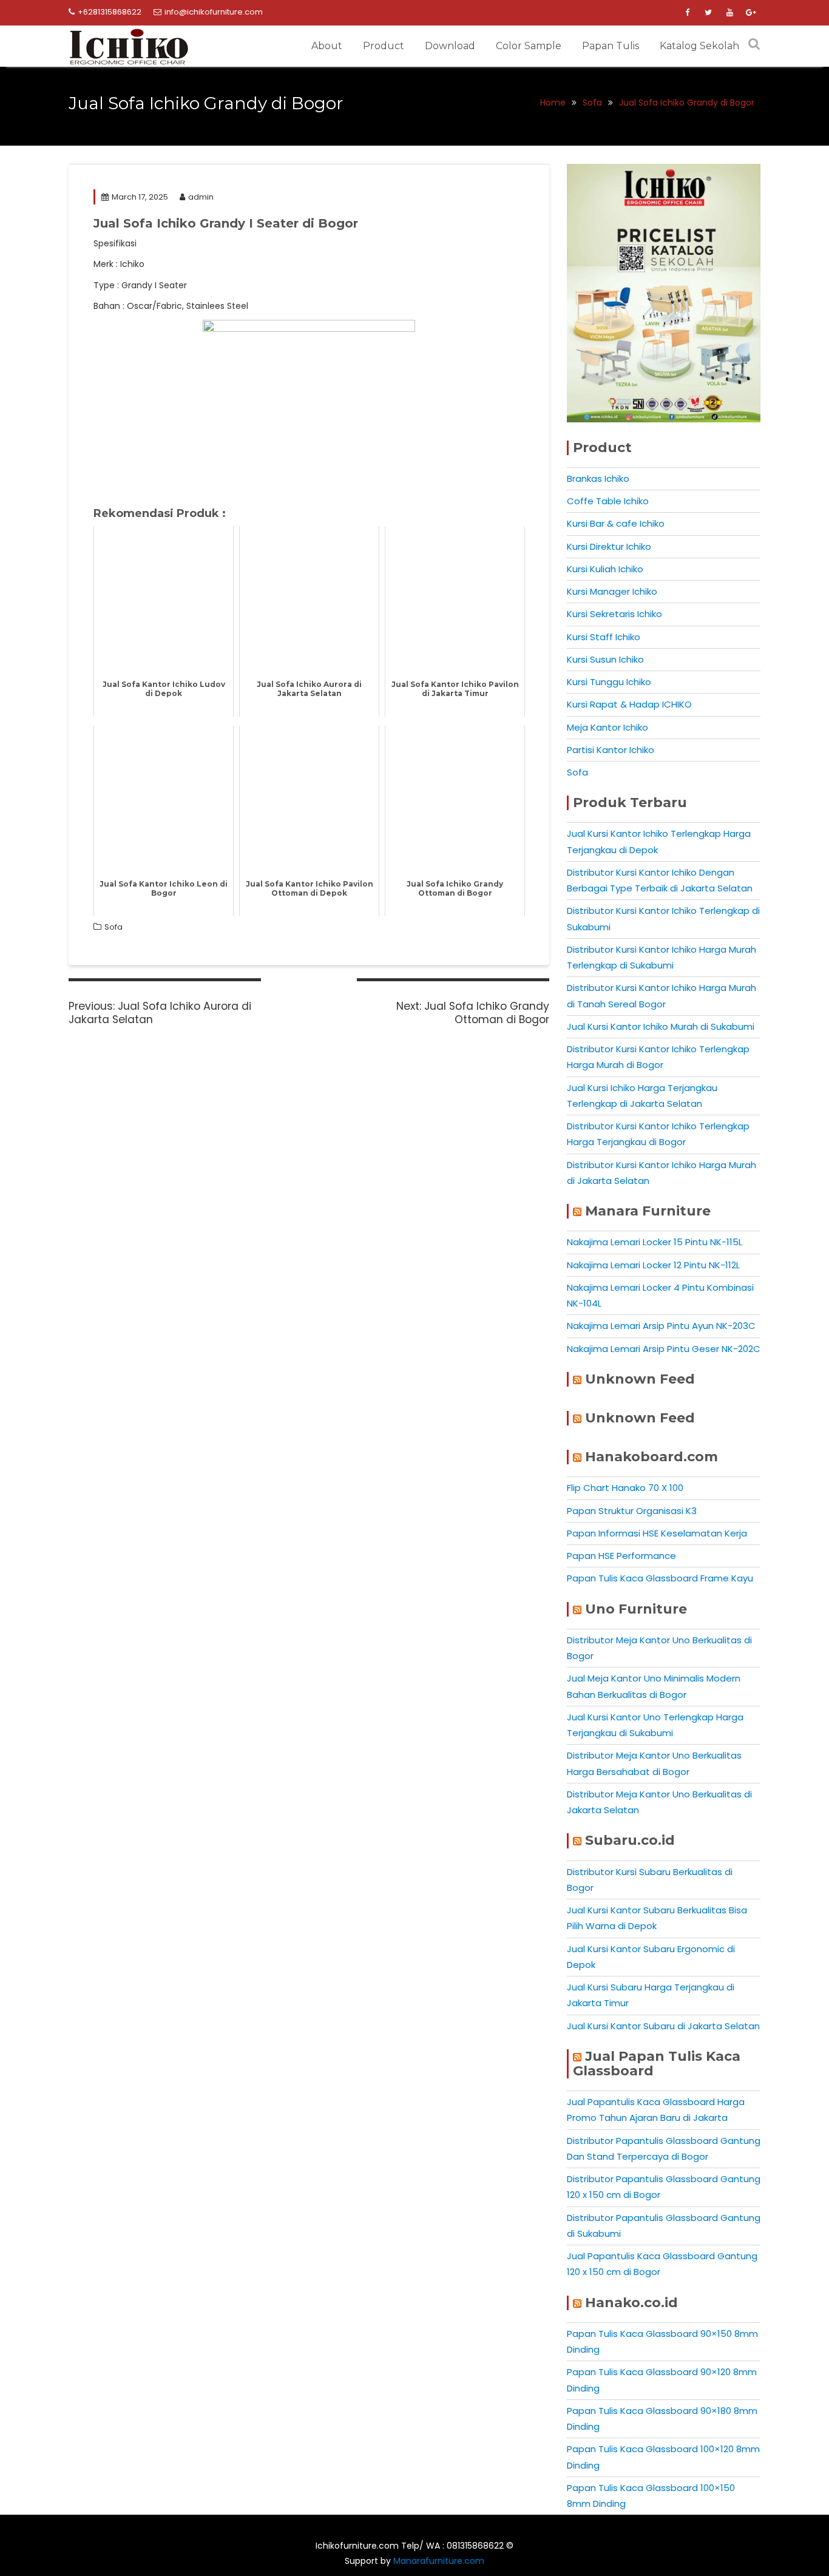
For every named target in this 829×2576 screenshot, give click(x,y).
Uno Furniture (636, 1609)
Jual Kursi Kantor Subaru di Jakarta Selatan (663, 2026)
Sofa (113, 927)
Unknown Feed (640, 1379)
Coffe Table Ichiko (608, 501)
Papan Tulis (611, 46)
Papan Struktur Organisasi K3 (632, 1511)
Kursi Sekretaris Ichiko (614, 614)
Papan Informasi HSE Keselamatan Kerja (657, 1533)
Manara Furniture (648, 1211)
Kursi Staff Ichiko (604, 637)
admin (201, 197)
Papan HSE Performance (621, 1556)
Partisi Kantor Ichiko (611, 750)
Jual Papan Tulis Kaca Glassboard (657, 2064)
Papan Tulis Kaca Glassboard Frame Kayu (660, 1578)
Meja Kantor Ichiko (607, 727)
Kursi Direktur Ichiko (609, 546)
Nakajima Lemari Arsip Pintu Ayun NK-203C (661, 1326)
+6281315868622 (110, 12)
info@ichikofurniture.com (214, 12)
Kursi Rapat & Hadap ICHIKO (629, 704)
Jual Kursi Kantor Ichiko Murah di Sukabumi (661, 1026)
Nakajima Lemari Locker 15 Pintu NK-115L (655, 1242)
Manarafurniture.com (439, 2561)
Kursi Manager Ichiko (612, 591)
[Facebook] (687, 13)
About (327, 46)
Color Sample (529, 46)
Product (384, 46)
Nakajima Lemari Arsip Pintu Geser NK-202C (664, 1349)
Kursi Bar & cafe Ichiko (616, 523)
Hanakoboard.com (651, 1457)
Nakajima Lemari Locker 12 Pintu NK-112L (653, 1265)
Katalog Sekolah (699, 46)
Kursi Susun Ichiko (605, 659)
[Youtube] (729, 13)
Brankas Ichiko (598, 478)
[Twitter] (708, 13)
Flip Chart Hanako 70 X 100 (625, 1488)
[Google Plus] (751, 13)
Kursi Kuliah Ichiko (605, 569)
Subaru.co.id (630, 1840)
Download (450, 46)
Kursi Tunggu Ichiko (609, 682)
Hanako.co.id (631, 2303)
